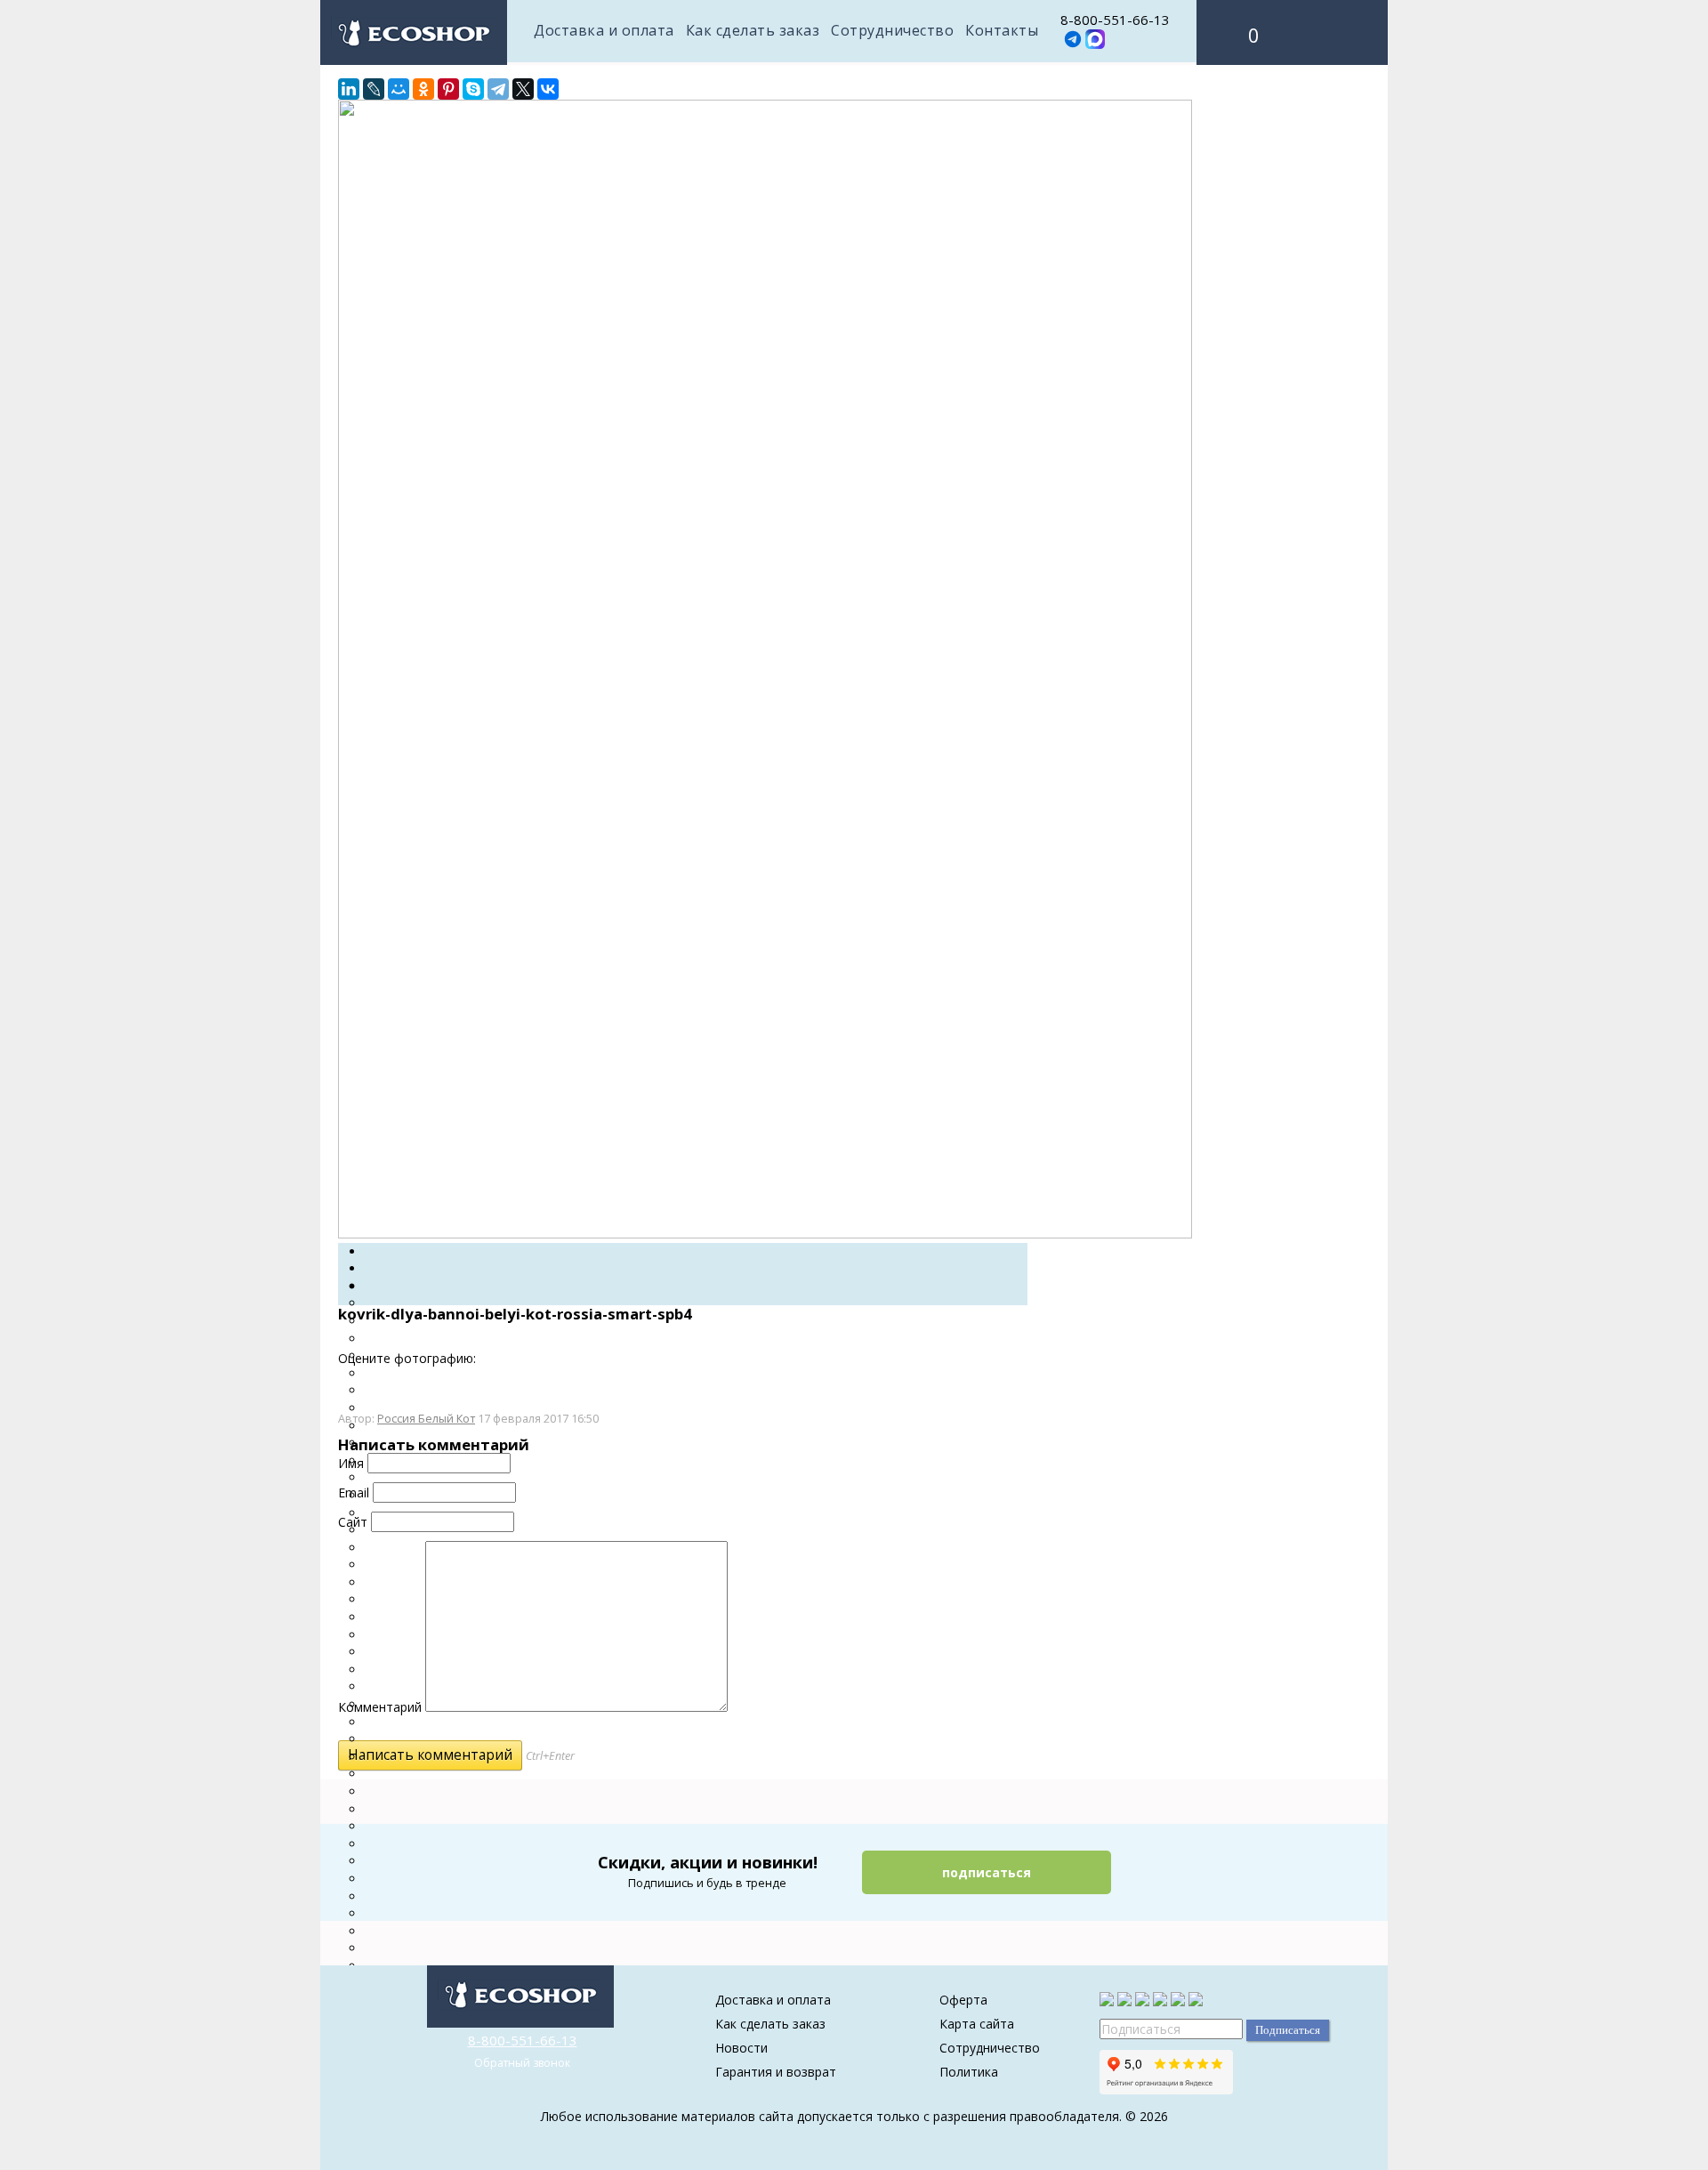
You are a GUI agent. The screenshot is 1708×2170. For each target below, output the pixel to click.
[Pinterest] (448, 89)
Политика (969, 2072)
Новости (741, 2048)
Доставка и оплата (604, 30)
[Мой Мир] (399, 89)
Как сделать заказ (753, 30)
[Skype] (473, 89)
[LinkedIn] (349, 89)
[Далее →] (765, 1234)
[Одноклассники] (423, 89)
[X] (523, 89)
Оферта (963, 2000)
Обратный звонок (522, 2063)
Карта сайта (977, 2024)
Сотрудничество (892, 30)
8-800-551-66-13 (1115, 20)
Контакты (1002, 30)
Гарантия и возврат (776, 2072)
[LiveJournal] (374, 89)
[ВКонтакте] (548, 89)
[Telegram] (498, 89)
